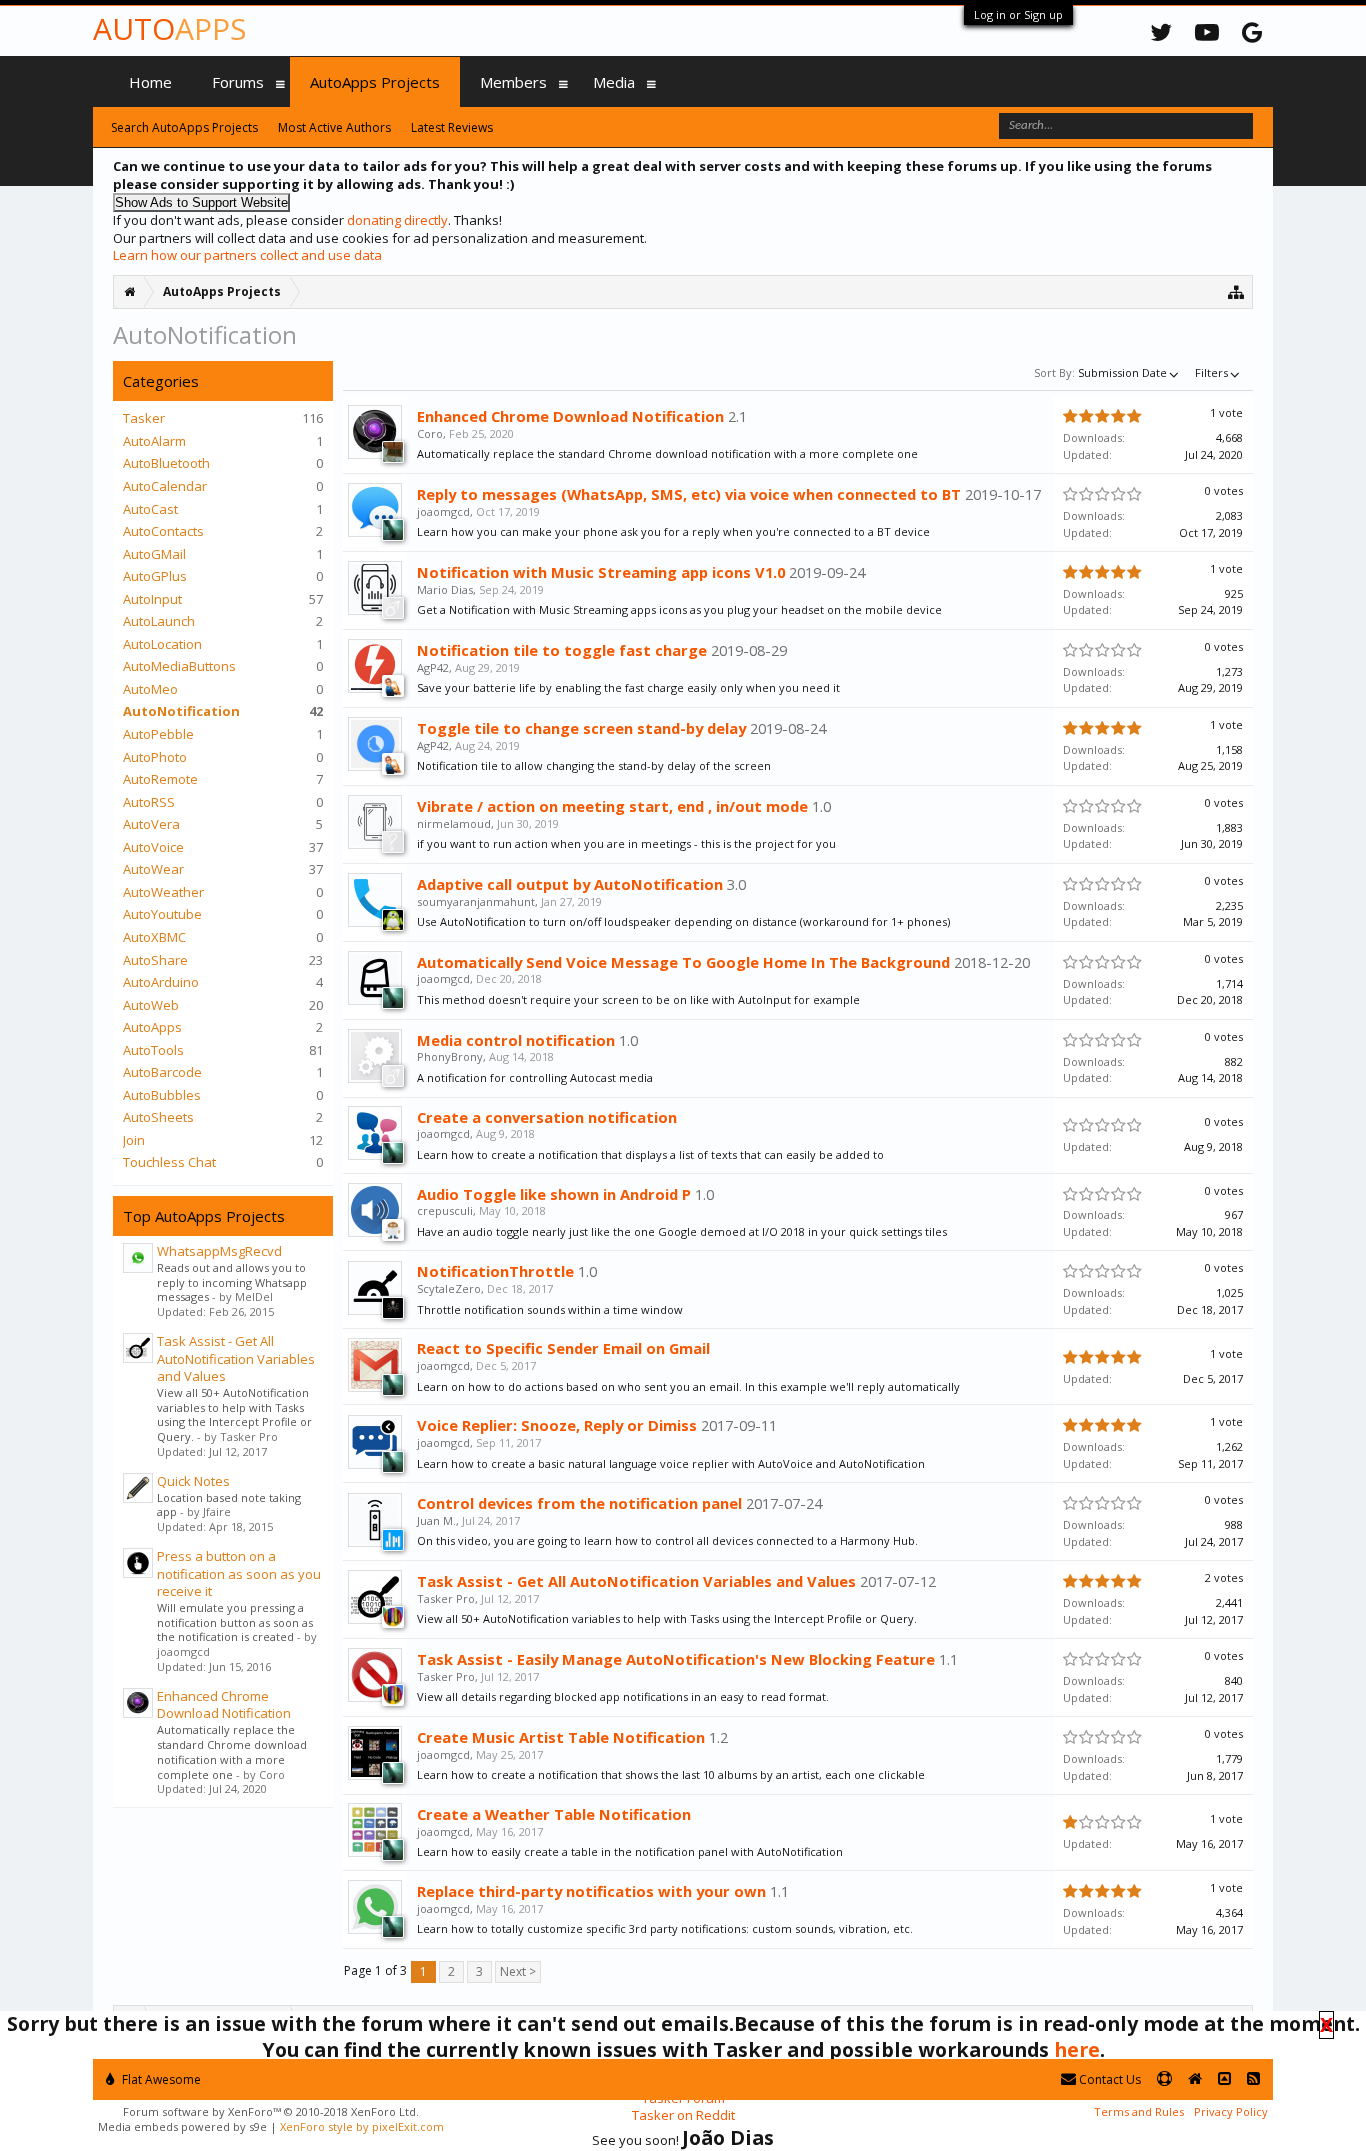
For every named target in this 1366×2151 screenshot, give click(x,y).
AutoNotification (181, 711)
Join (134, 1140)
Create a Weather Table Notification (554, 1814)
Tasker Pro (446, 1598)
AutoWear (153, 869)
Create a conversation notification (547, 1117)
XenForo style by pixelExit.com (362, 2126)
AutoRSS (149, 802)
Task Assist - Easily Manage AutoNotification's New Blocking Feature (676, 1659)
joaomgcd (443, 511)
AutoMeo (150, 689)
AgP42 (433, 667)
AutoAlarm (154, 441)
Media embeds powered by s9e (182, 2126)
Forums (238, 82)
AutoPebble (158, 734)
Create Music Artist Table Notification (561, 1737)
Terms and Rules (1139, 2111)
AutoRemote (160, 779)
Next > (518, 1971)
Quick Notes (193, 1481)
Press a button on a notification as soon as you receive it (239, 1573)
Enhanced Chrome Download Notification (224, 1705)
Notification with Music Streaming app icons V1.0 (601, 572)
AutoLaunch (159, 621)
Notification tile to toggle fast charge (562, 650)
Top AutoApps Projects (204, 1216)
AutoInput (152, 599)
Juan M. (436, 1520)
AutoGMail (154, 554)
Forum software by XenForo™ (271, 2111)
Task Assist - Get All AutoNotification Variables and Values (236, 1358)
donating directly (397, 220)
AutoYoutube (162, 914)
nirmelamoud (454, 823)
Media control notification (516, 1040)
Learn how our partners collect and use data (247, 255)
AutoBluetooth (166, 463)
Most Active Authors (334, 127)
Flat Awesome (160, 2079)
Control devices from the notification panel (579, 1503)
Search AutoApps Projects (184, 127)
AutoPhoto (155, 757)
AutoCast (150, 509)
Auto (169, 28)
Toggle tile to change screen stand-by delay (581, 728)
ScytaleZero (449, 1288)
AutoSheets (158, 1117)
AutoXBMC (154, 937)
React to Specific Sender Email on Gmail (563, 1348)
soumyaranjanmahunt (476, 901)
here (1077, 2049)
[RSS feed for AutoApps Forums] (1253, 2079)
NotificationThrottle (495, 1271)
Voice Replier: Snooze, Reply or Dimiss (557, 1425)
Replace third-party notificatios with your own (591, 1891)
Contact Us (1108, 2079)
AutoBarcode (162, 1072)
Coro (430, 433)
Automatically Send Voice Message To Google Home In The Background (683, 962)
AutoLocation (162, 644)
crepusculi (445, 1210)
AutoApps (152, 1027)
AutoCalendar (165, 486)
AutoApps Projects (375, 82)
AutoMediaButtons (179, 666)
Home (150, 82)
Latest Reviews (452, 127)
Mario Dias (445, 589)
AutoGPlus (155, 576)
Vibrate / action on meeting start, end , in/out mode (612, 806)
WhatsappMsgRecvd (219, 1251)
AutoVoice (153, 847)
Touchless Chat (169, 1162)
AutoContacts (163, 531)
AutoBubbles (162, 1095)
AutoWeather (163, 892)
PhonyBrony (450, 1056)
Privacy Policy (1231, 2111)
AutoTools (153, 1050)
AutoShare (155, 960)
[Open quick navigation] (1236, 291)
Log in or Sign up (1018, 14)
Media (614, 82)
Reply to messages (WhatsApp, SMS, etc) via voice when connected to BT (689, 494)
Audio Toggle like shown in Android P (554, 1194)
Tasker (144, 418)
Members (513, 82)
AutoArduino (161, 982)
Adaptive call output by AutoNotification (570, 884)
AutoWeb (151, 1005)
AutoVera (151, 824)
